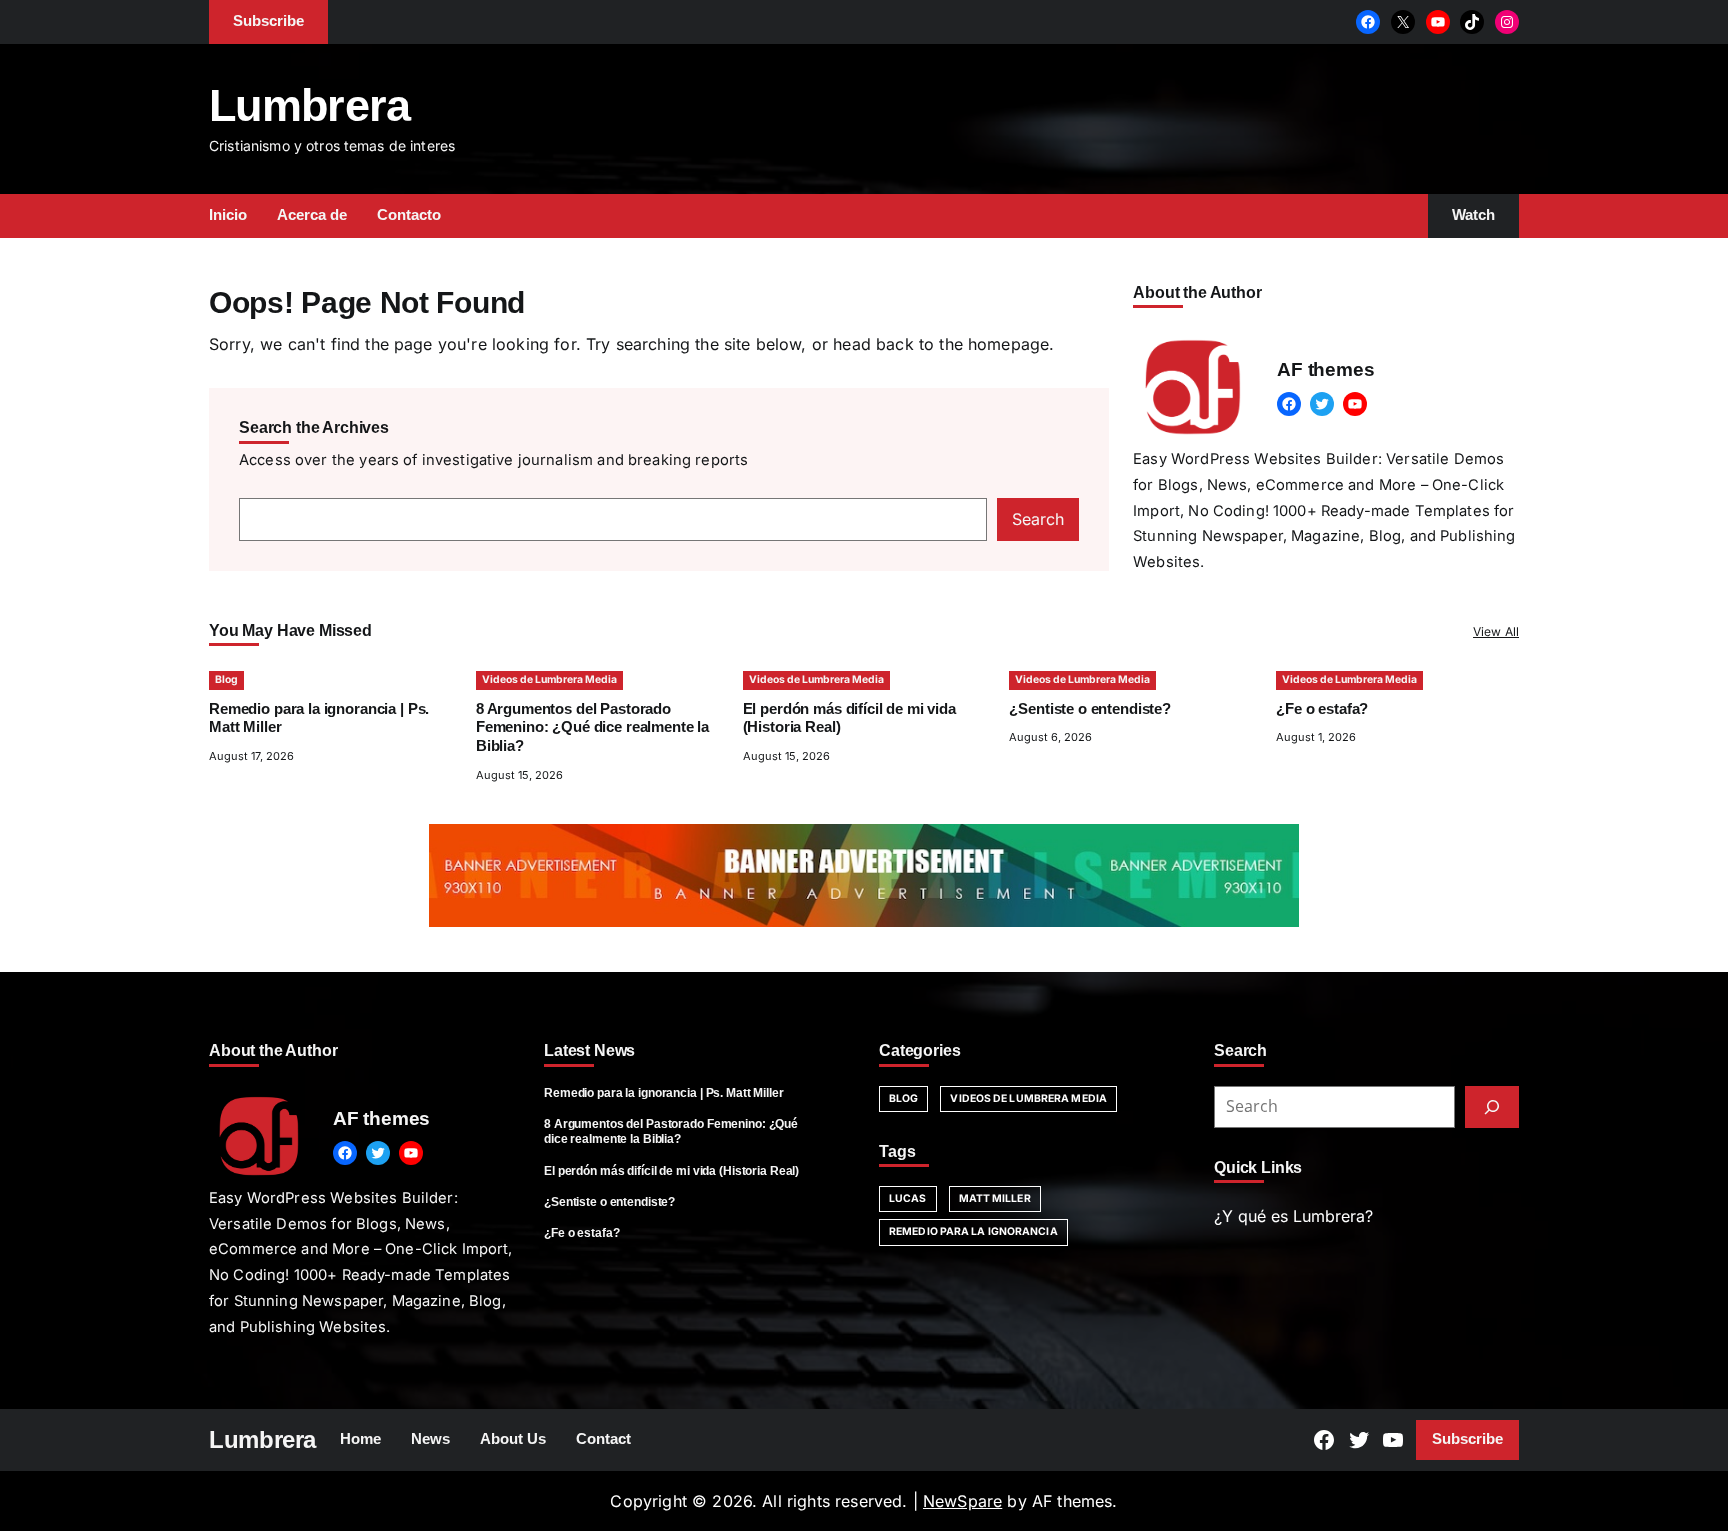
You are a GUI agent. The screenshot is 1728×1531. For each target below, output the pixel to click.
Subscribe (1467, 1439)
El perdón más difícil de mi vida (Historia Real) (671, 1171)
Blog (226, 679)
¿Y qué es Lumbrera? (1293, 1216)
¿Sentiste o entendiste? (1090, 709)
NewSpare (962, 1501)
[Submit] (1492, 1107)
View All (1496, 631)
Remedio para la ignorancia (973, 1231)
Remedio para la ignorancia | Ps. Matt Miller (664, 1093)
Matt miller (995, 1198)
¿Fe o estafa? (1322, 709)
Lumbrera (310, 105)
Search (1038, 519)
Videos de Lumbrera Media (549, 679)
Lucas (908, 1198)
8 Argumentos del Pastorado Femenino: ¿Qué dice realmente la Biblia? (592, 728)
